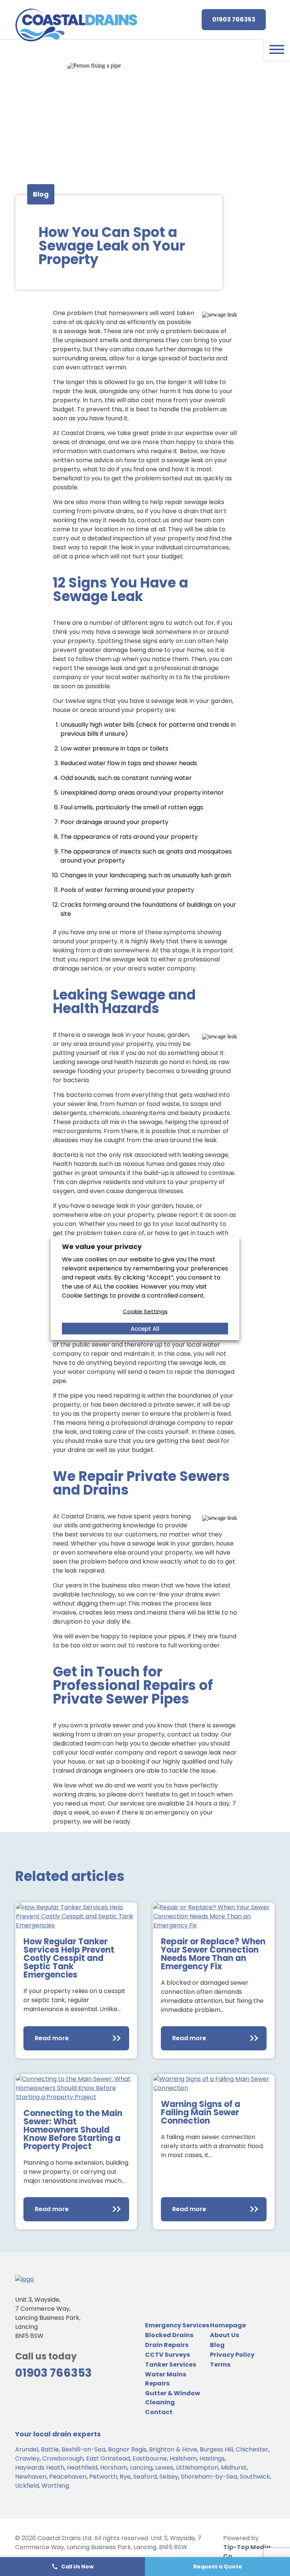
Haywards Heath (40, 2468)
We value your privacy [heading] (102, 1246)
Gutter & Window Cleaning (173, 2398)
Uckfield (27, 2486)
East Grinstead (108, 2458)
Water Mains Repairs (166, 2379)
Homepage (228, 2325)
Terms (220, 2365)
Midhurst (234, 2468)
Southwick (255, 2477)
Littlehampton (197, 2468)
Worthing (55, 2486)
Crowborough (63, 2458)
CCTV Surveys (167, 2355)
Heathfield (82, 2468)
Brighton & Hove (173, 2449)
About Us (224, 2335)
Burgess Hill (216, 2449)
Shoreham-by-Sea (209, 2477)
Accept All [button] (145, 1328)
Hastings (212, 2458)
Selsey (169, 2477)
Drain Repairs (167, 2345)
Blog (217, 2345)
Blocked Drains (169, 2335)
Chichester (252, 2449)
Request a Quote (218, 2567)
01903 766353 (234, 19)
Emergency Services (177, 2325)
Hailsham (183, 2458)
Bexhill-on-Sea (83, 2449)
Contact (159, 2412)
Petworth (103, 2477)
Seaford (145, 2477)
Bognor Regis (127, 2449)
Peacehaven (68, 2477)
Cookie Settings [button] (145, 1311)
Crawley (27, 2458)
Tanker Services (170, 2365)
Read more (52, 2038)
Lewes (164, 2468)
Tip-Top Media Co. (247, 2552)
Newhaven (31, 2477)
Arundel (27, 2449)
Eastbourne (150, 2458)
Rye (125, 2477)
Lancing (141, 2468)
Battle (50, 2449)
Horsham (114, 2468)
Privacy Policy (232, 2355)
